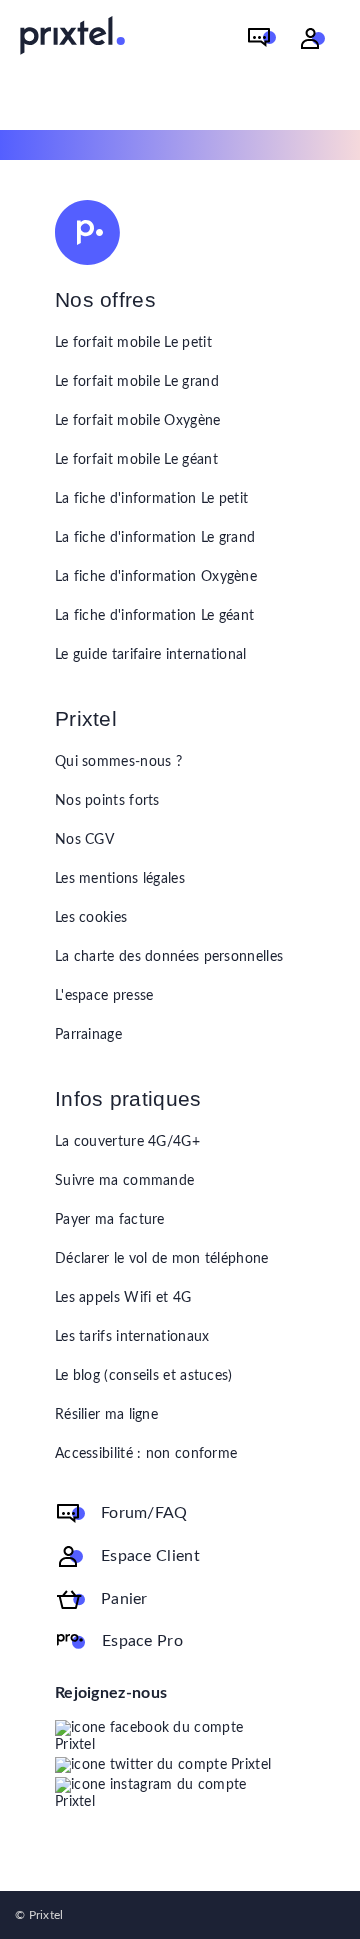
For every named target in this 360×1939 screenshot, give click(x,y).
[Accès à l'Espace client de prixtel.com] (313, 38)
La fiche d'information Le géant (154, 616)
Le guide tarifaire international (151, 655)
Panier (124, 1599)
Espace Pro (142, 1641)
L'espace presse (104, 996)
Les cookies (91, 918)
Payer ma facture (110, 1220)
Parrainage (88, 1035)
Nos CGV (84, 840)
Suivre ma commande (124, 1181)
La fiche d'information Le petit (151, 499)
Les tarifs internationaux (132, 1337)
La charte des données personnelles (169, 957)
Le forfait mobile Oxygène (138, 421)
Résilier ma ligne (106, 1415)
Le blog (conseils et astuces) (144, 1376)
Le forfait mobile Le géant (136, 460)
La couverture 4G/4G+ (127, 1142)
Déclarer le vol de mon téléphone (162, 1259)
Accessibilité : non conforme (146, 1454)
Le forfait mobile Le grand (137, 382)
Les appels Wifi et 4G (123, 1298)
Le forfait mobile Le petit (133, 343)
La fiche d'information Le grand (155, 538)
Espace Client (150, 1556)
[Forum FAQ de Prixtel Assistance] (262, 38)
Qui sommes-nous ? (118, 762)
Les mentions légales (120, 879)
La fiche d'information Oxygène (156, 577)
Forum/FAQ (144, 1513)
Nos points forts (107, 801)
